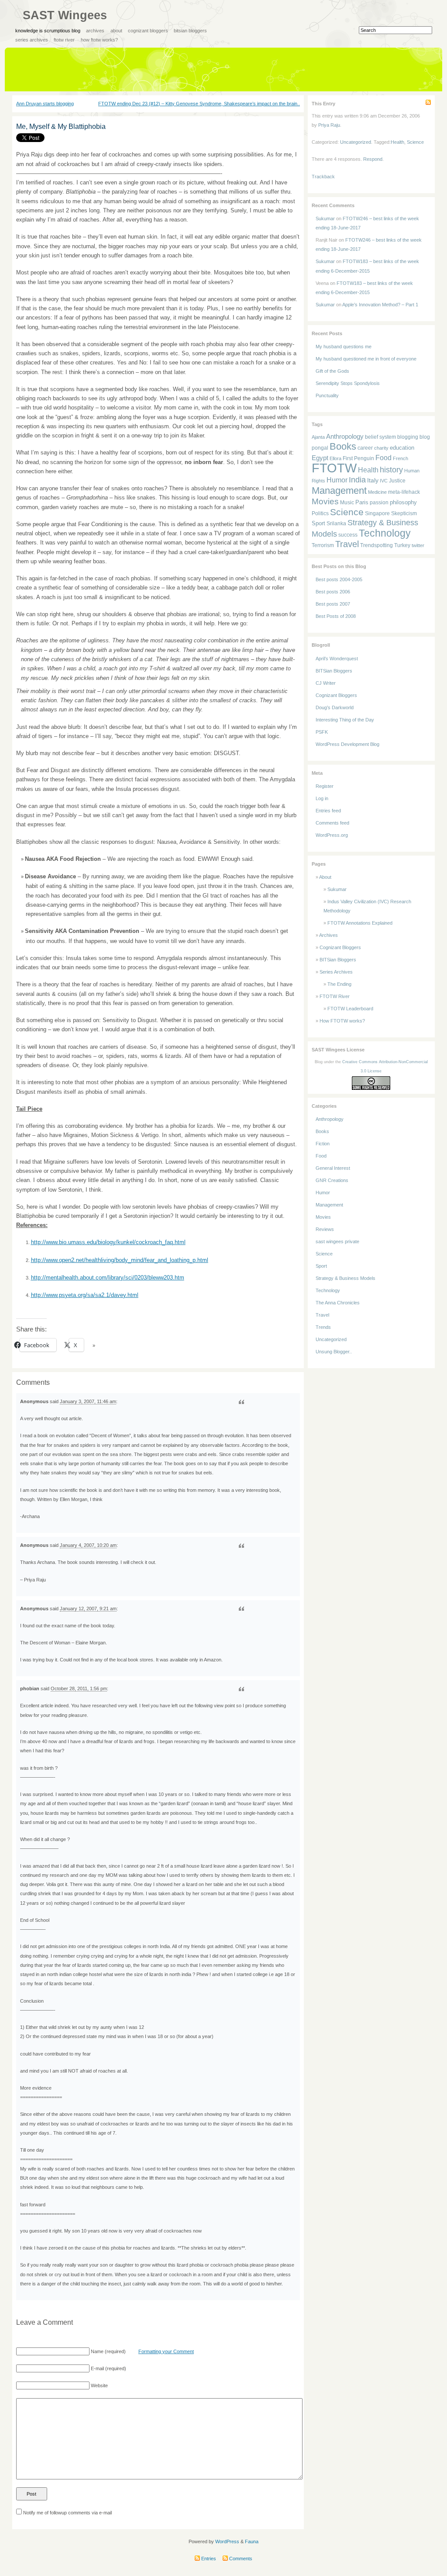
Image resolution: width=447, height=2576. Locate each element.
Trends (323, 1327)
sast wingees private (337, 1241)
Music (347, 502)
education (402, 448)
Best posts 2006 (333, 592)
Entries (208, 2559)
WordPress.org (332, 835)
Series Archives (32, 40)
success (348, 535)
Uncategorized (356, 142)
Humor (337, 480)
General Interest (333, 1168)
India (357, 480)
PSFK (322, 732)
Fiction (323, 1144)
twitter (418, 545)
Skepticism (404, 513)
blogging (408, 437)
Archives (95, 31)
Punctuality (327, 395)
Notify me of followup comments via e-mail (67, 2513)
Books (343, 446)
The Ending (339, 984)
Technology (385, 533)
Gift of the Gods (332, 371)
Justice (397, 480)
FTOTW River (64, 40)
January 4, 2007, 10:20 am (88, 1545)
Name (97, 2351)
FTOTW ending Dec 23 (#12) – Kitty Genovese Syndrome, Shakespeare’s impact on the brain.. (199, 104)
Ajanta (318, 437)
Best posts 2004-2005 (339, 579)
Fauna (252, 2541)
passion (379, 502)
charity (381, 448)
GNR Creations (332, 1180)
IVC (384, 481)
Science (415, 142)
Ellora (335, 458)
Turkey (402, 545)
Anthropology (345, 437)
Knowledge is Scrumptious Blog (48, 31)
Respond (373, 159)
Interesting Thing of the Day (345, 720)
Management (339, 491)
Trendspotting (377, 545)
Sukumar (325, 218)
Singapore (377, 513)
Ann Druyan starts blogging (45, 104)
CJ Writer (326, 683)
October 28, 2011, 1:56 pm (79, 1688)
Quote (241, 1402)
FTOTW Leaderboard (350, 1009)
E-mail (97, 2368)
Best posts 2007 (333, 604)
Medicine (377, 492)
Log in (322, 798)
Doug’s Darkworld (335, 707)
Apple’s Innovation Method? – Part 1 (380, 305)
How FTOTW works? (99, 40)
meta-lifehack (404, 492)
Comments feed (332, 823)
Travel (347, 544)
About (116, 31)
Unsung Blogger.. (334, 1352)
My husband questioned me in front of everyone (366, 359)
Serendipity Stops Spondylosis (348, 383)
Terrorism (323, 545)
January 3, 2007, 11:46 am (88, 1401)
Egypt (320, 458)
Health (397, 142)
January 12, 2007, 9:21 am (88, 1609)
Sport (318, 523)
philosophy (403, 502)
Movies (325, 501)
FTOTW (334, 468)
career (365, 448)
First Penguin (358, 458)
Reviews (325, 1229)
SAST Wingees (65, 15)
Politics (320, 513)
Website (99, 2385)
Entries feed (328, 811)
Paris (362, 502)
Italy (373, 480)
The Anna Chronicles (338, 1303)
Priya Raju (329, 125)
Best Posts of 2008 (336, 616)
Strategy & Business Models (346, 1278)
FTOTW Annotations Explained (360, 923)
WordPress (227, 2541)
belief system (380, 437)
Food (383, 458)
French (401, 458)
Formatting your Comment (166, 2351)
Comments (240, 2559)
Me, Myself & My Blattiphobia (61, 127)
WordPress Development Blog (347, 744)
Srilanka (336, 524)
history (391, 470)
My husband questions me (344, 347)
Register (325, 786)
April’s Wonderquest (337, 659)
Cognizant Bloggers (148, 31)
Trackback (323, 177)
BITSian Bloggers (190, 31)
